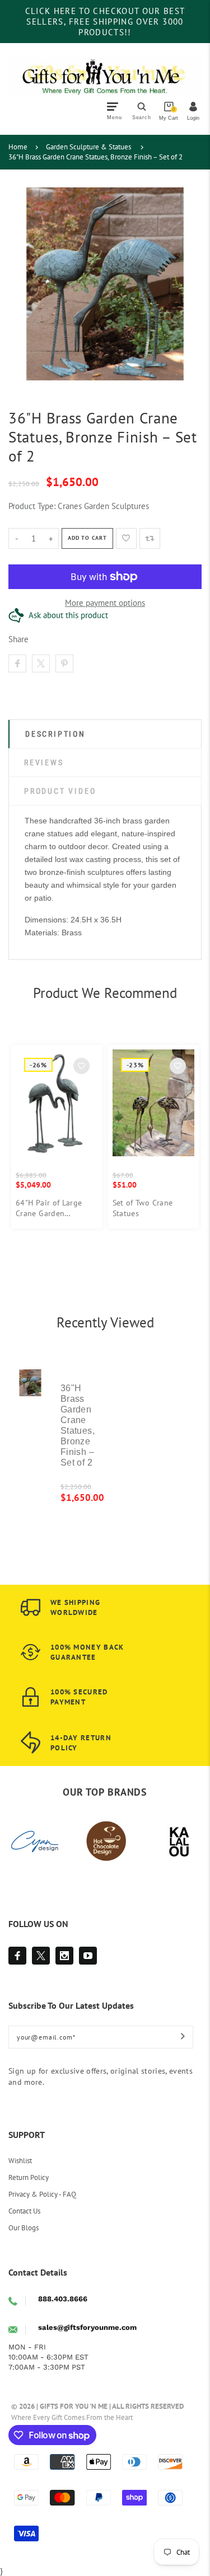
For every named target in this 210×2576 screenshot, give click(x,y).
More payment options (105, 603)
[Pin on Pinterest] (64, 663)
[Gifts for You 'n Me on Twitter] (41, 1956)
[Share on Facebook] (17, 663)
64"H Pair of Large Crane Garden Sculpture (49, 1208)
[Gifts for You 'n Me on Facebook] (17, 1956)
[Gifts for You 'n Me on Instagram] (64, 1956)
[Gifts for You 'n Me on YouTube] (88, 1956)
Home (18, 147)
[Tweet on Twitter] (41, 663)
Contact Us (24, 2211)
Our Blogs (24, 2228)
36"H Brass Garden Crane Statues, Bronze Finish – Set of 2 (95, 157)
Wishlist (20, 2161)
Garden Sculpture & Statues (88, 147)
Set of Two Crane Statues (143, 1208)
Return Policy (29, 2177)
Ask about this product (68, 615)
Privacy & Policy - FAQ (42, 2194)
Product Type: (32, 506)
